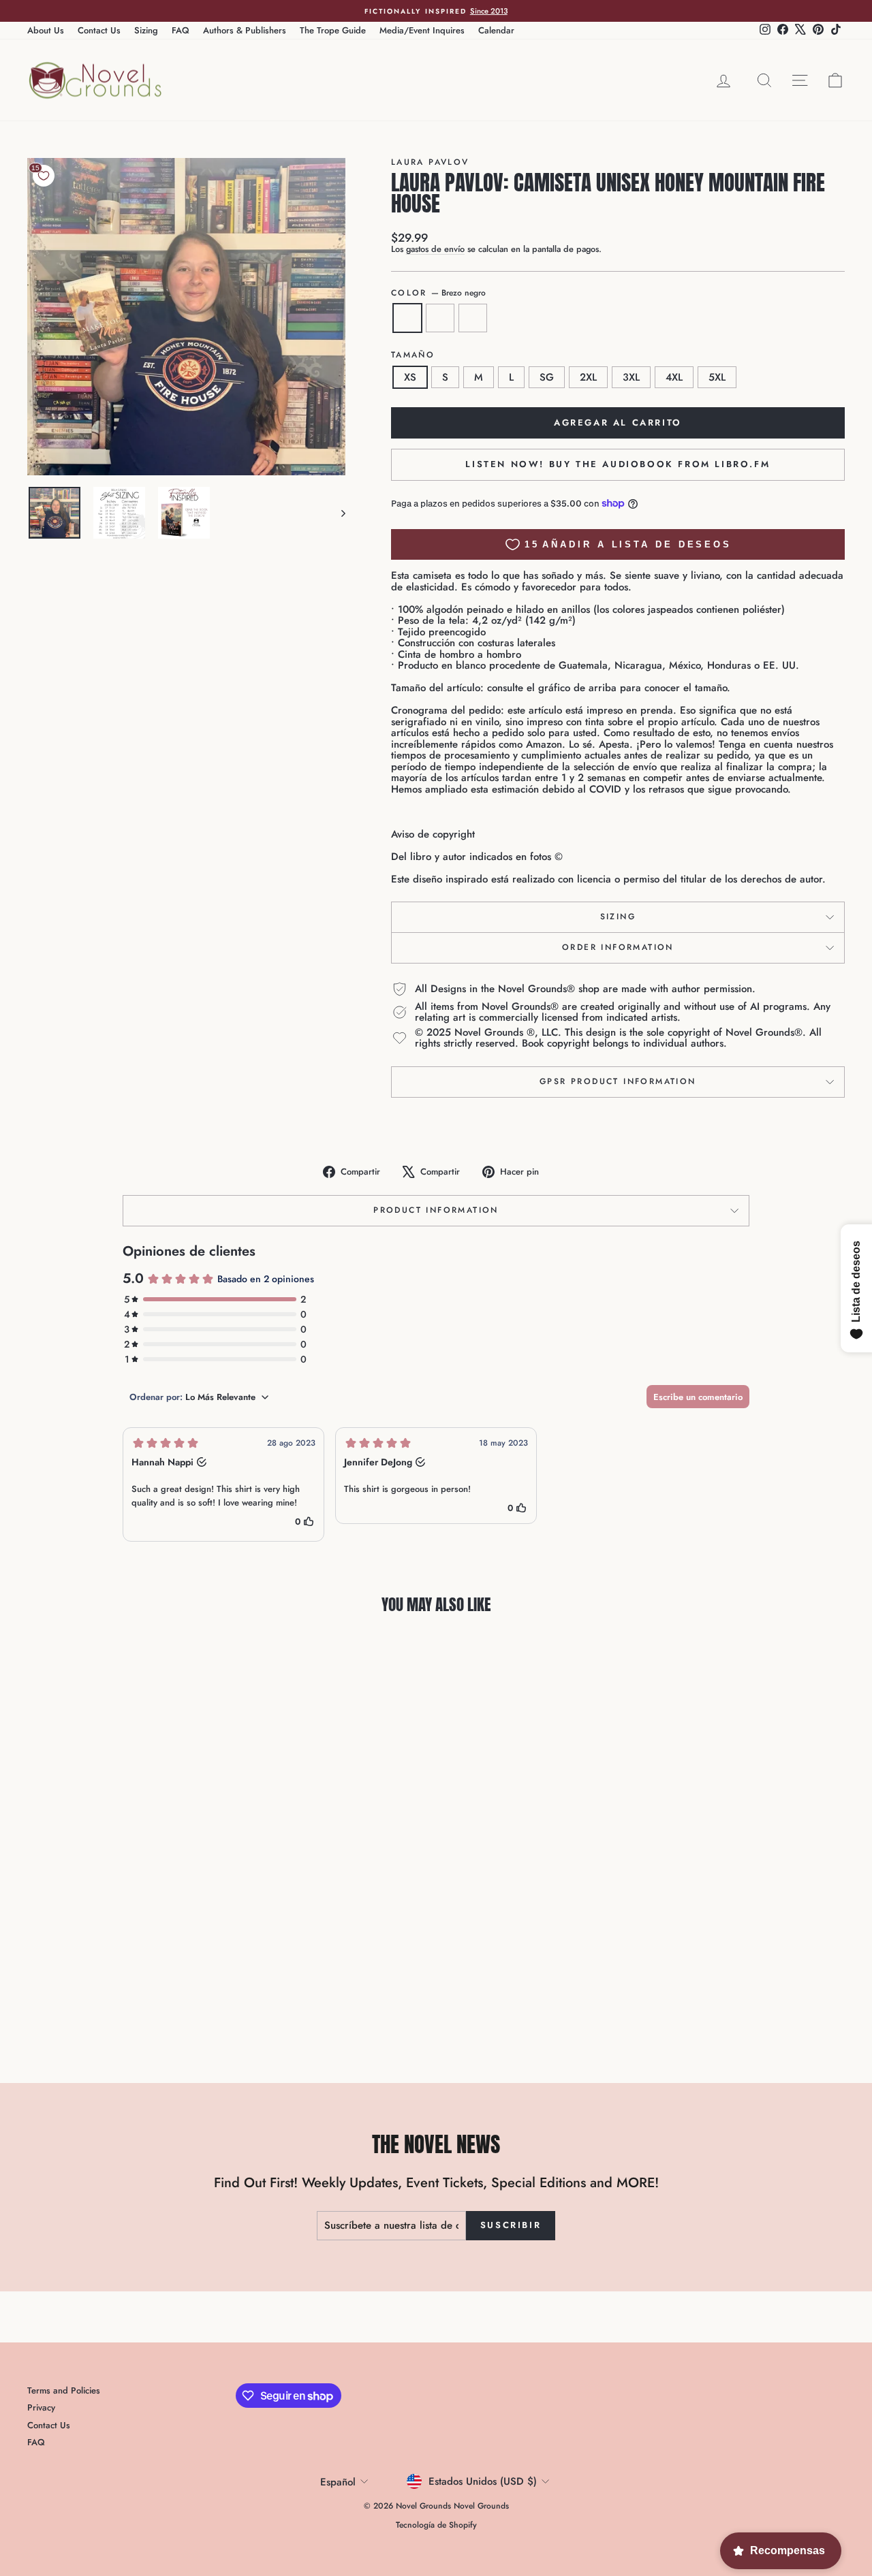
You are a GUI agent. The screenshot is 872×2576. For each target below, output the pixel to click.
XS (410, 377)
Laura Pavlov (430, 162)
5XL (717, 377)
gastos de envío (435, 249)
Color (438, 293)
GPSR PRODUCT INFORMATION (618, 1081)
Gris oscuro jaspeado (473, 318)
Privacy (41, 2407)
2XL (588, 377)
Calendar (496, 30)
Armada (440, 318)
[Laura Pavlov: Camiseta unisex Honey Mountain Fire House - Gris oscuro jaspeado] (142, 2002)
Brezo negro (407, 318)
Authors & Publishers (245, 30)
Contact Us (99, 30)
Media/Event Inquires (422, 30)
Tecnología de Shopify (436, 2525)
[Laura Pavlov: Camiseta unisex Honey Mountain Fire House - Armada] (124, 2002)
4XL (674, 377)
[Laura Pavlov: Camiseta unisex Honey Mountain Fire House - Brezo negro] (105, 2002)
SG (547, 377)
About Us (46, 30)
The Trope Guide (333, 30)
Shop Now (124, 1921)
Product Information (436, 1210)
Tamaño (413, 355)
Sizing (146, 30)
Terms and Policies (64, 2390)
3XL (631, 377)
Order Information (618, 947)
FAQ (181, 30)
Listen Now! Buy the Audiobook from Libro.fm (618, 464)
